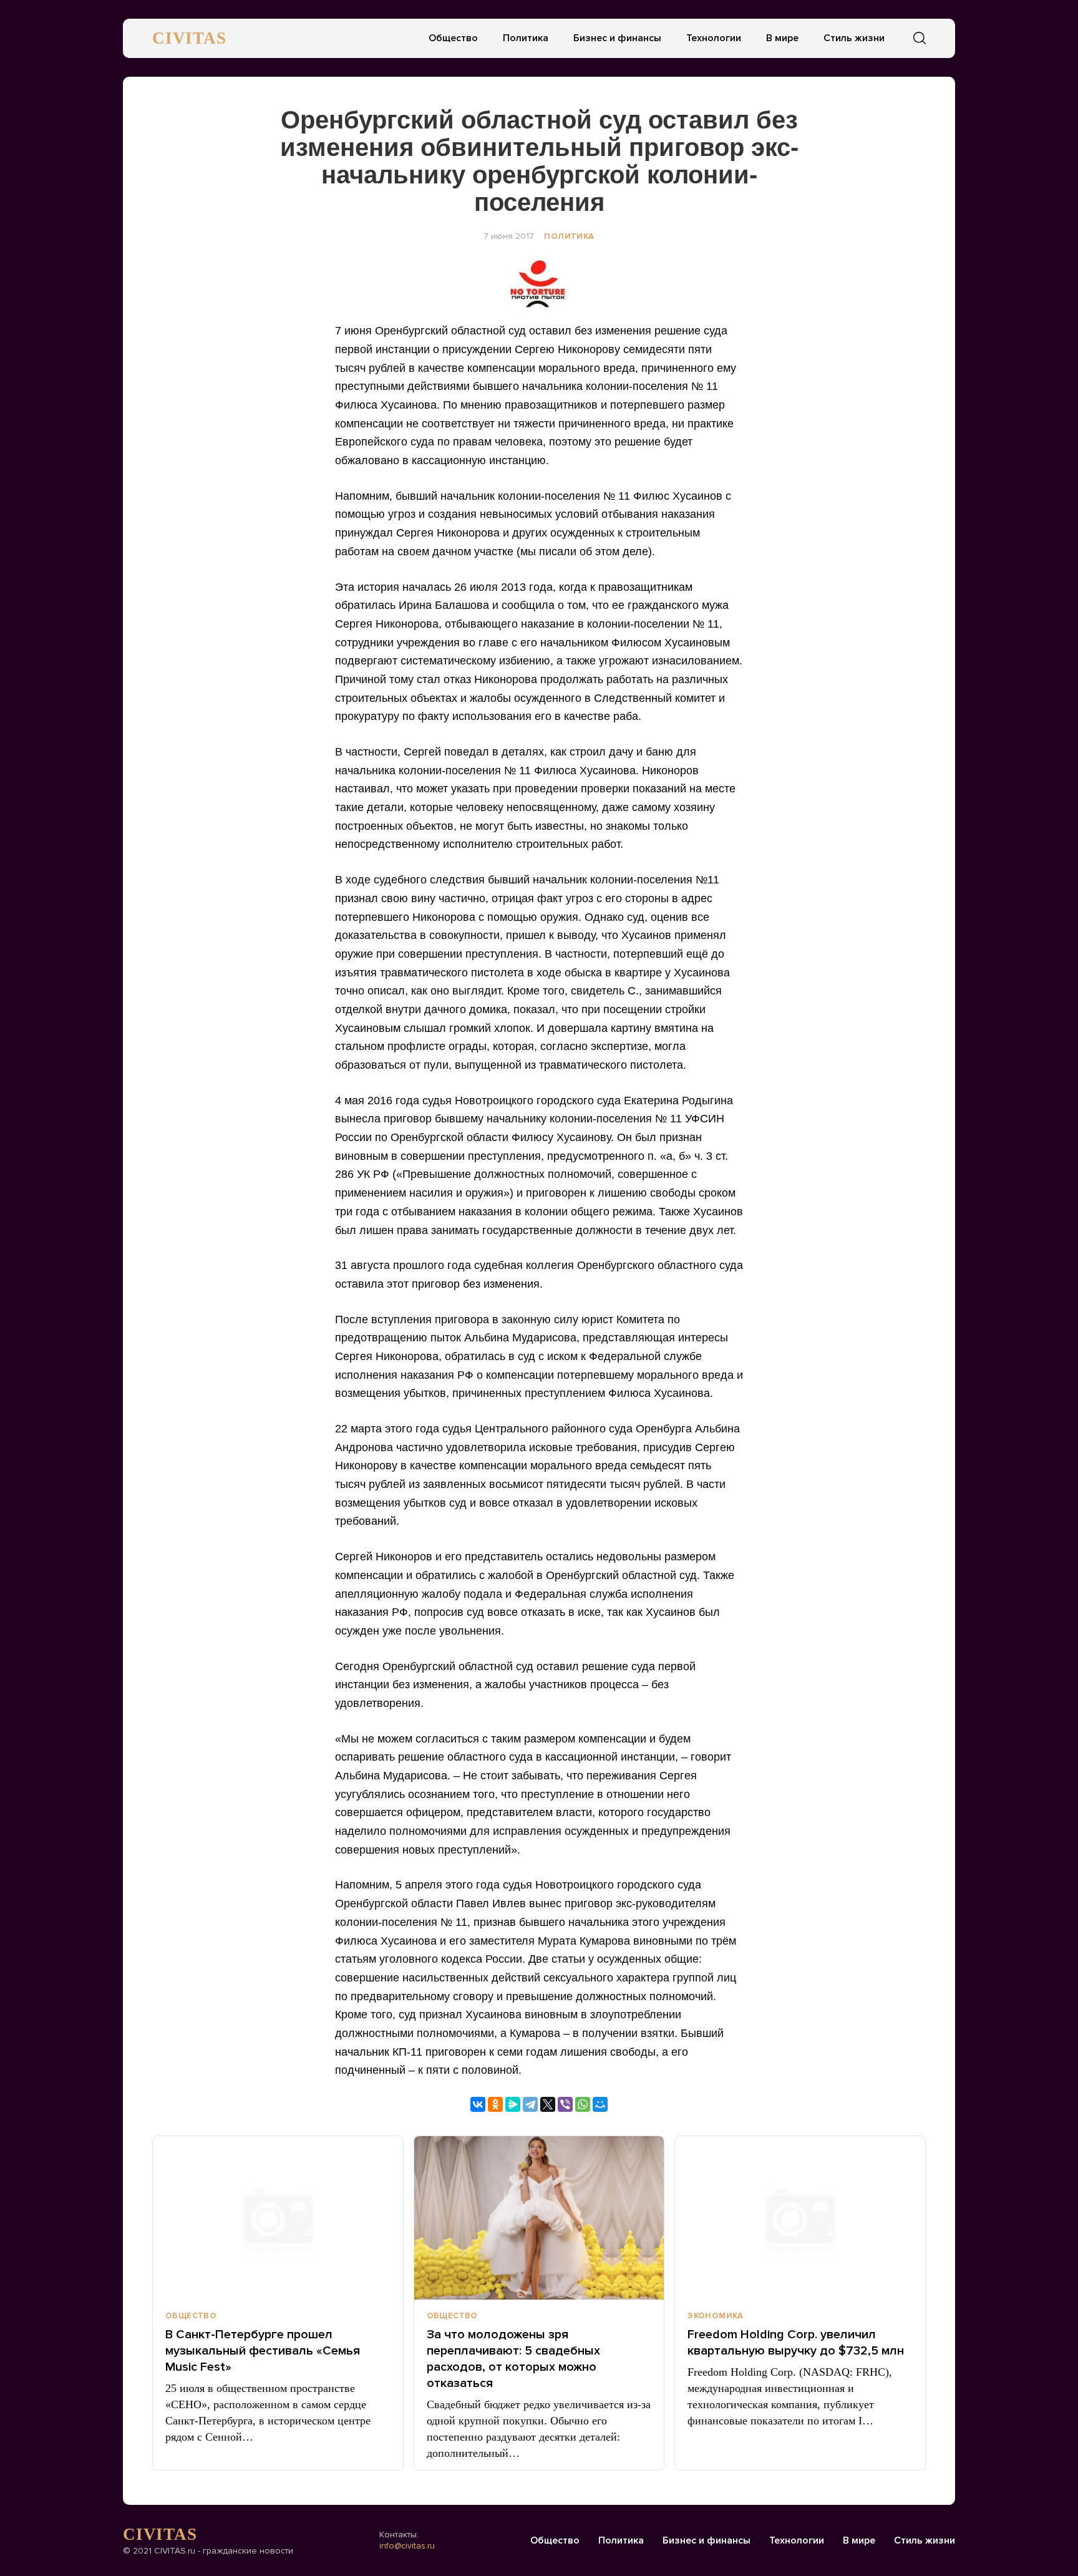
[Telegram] (530, 2104)
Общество (453, 38)
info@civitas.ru (407, 2546)
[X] (548, 2104)
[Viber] (565, 2104)
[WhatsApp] (583, 2104)
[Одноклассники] (495, 2104)
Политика (526, 38)
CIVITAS (189, 38)
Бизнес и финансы (617, 38)
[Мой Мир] (600, 2104)
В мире (782, 38)
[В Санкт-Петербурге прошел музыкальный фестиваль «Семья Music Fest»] (278, 2218)
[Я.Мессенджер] (513, 2104)
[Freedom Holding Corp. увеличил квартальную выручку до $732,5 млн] (800, 2218)
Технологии (714, 38)
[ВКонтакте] (478, 2104)
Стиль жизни (854, 38)
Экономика (716, 2316)
